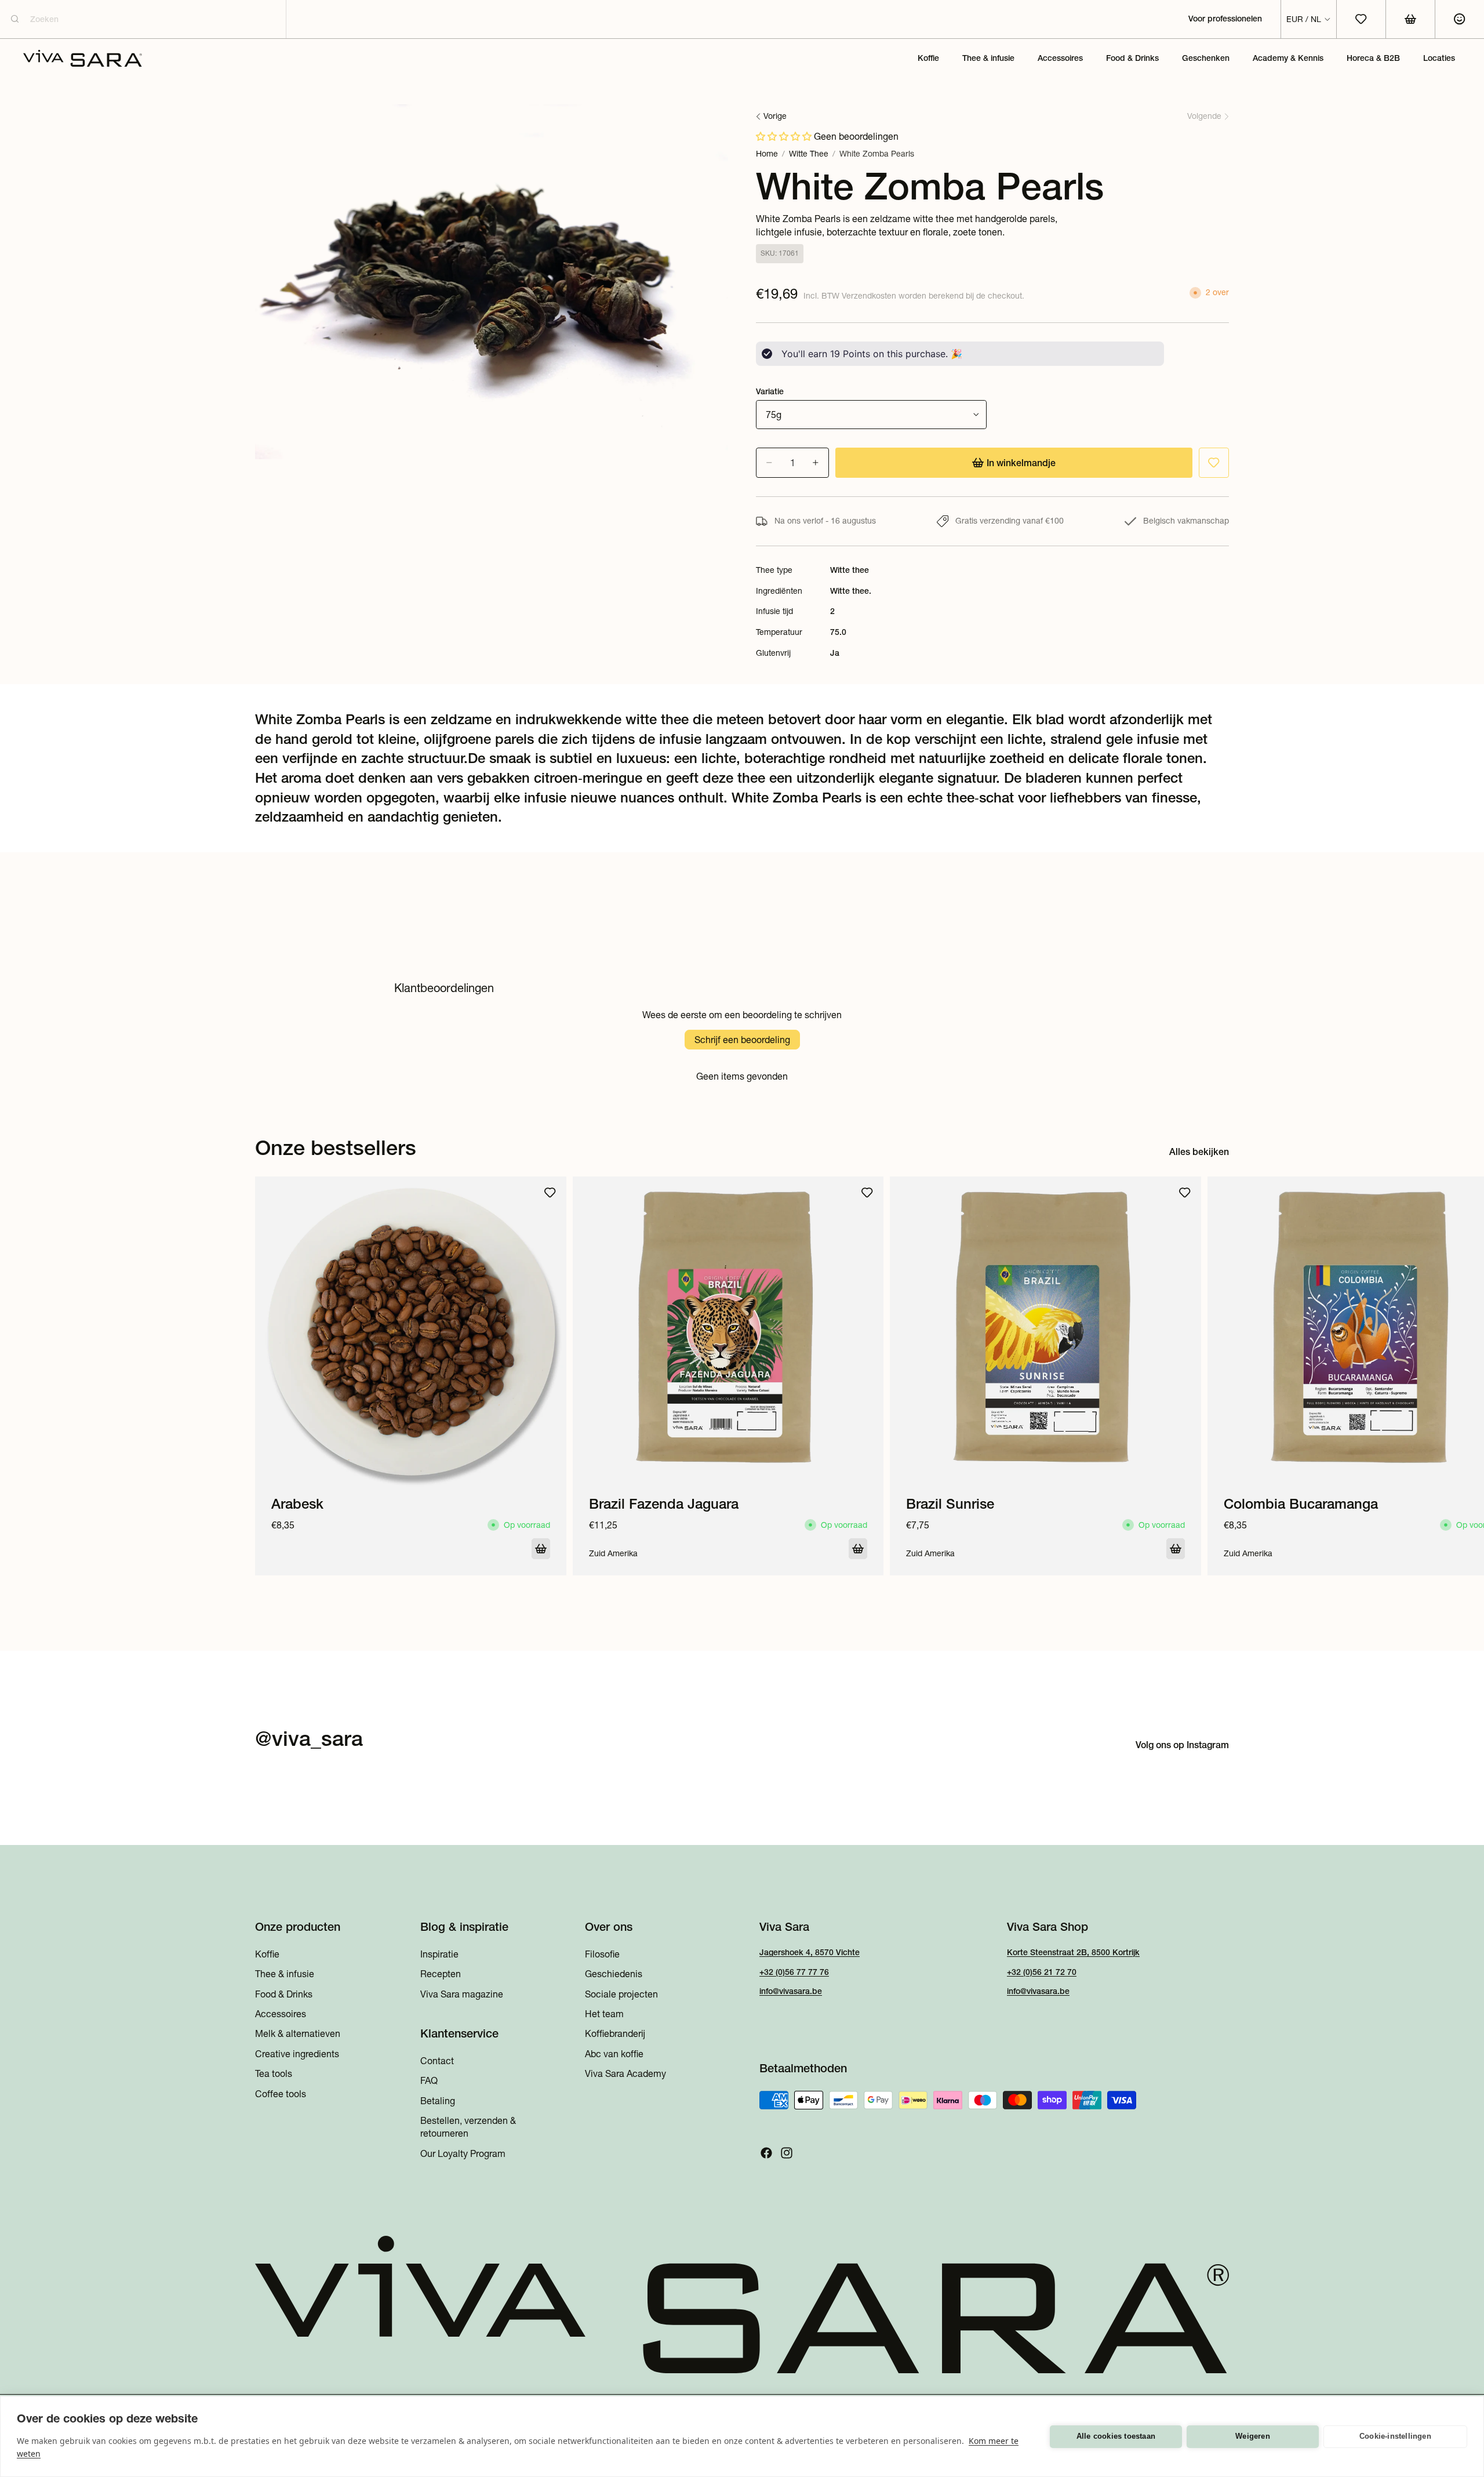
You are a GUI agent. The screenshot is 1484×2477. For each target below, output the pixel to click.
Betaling (438, 2101)
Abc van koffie (614, 2054)
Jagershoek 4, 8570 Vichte (810, 1952)
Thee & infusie (285, 1974)
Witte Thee (809, 154)
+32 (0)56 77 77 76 (794, 1972)
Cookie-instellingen (1395, 2436)
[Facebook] (766, 2153)
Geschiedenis (614, 1974)
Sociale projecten (621, 1994)
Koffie (267, 1954)
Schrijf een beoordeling (742, 1040)
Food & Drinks (284, 1994)
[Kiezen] (541, 1549)
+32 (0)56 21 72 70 (1042, 1972)
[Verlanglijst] (1214, 463)
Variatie (770, 391)
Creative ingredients (297, 2054)
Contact (437, 2061)
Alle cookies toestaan (1116, 2436)
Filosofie (602, 1954)
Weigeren (1253, 2436)
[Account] (1459, 19)
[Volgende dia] (1216, 1376)
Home (767, 154)
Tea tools (274, 2074)
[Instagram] (787, 2153)
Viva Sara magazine (462, 1994)
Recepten (441, 1974)
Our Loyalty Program (463, 2153)
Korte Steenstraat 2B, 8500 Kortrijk (1073, 1952)
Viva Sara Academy (625, 2074)
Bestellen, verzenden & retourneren (468, 2127)
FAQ (429, 2081)
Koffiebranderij (615, 2034)
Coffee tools (281, 2094)
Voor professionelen (1225, 19)
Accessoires (281, 2014)
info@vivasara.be (791, 1992)
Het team (604, 2014)
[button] (784, 136)
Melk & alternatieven (298, 2034)
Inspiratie (439, 1954)
